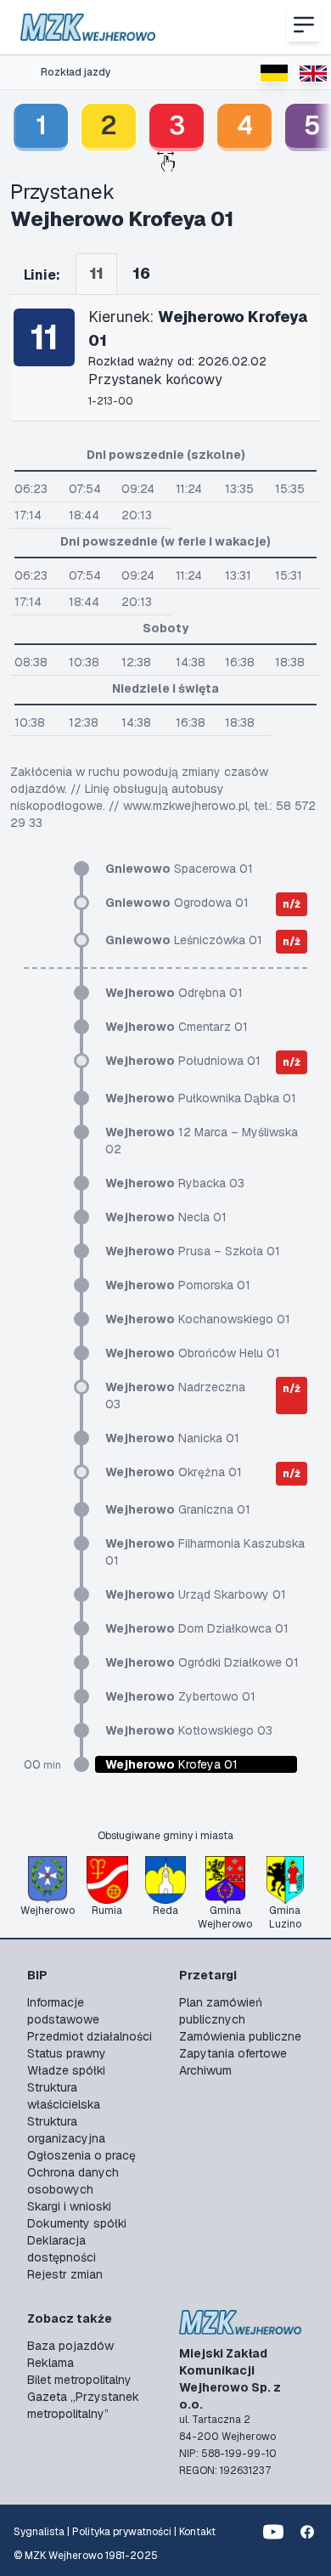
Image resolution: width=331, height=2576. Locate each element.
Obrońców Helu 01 (193, 1353)
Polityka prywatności (122, 2532)
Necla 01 (166, 1217)
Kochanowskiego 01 (198, 1319)
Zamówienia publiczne (240, 2036)
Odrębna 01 (174, 993)
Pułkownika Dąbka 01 (201, 1098)
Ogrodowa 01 (177, 903)
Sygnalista (39, 2532)
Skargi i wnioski (69, 2206)
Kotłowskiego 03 (189, 1730)
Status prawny (67, 2053)
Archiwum (205, 2070)
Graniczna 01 (178, 1509)
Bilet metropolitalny (79, 2380)
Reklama (50, 2363)
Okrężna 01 (174, 1472)
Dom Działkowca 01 (197, 1628)
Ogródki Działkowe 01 (202, 1662)
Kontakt (197, 2532)
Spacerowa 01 (179, 869)
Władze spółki (66, 2070)
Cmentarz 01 (177, 1027)
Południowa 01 (183, 1061)
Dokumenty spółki (77, 2223)
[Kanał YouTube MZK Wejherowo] (273, 2532)
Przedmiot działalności (90, 2036)
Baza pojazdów (70, 2346)
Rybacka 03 (175, 1183)
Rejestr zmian (65, 2274)
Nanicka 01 (172, 1438)
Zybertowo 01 (180, 1696)
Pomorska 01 (178, 1285)
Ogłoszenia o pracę (81, 2155)
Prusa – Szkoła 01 (193, 1251)
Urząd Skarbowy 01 (196, 1594)
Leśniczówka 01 (184, 940)
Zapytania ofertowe (233, 2053)
